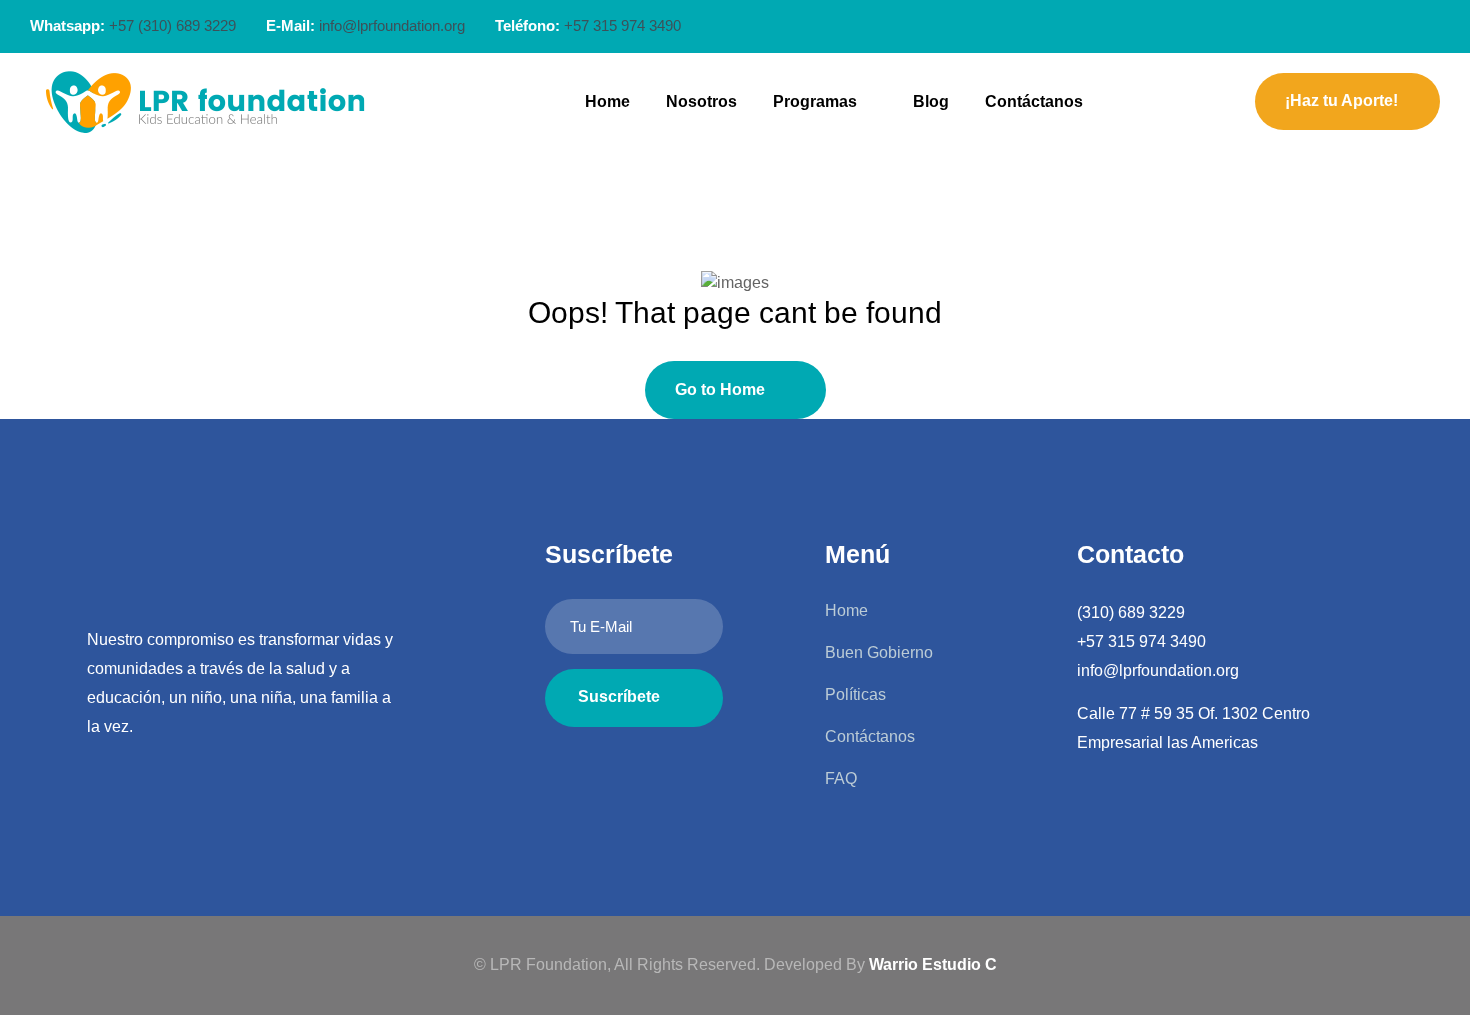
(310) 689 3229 (1131, 612)
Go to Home (720, 389)
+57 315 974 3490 (1141, 641)
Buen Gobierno (879, 652)
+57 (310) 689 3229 (172, 25)
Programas (815, 101)
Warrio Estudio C (933, 964)
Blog (931, 101)
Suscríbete (619, 696)
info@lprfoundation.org (392, 25)
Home (607, 101)
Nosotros (701, 101)
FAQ (841, 778)
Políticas (855, 694)
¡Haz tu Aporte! (1341, 100)
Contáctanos (1034, 101)
